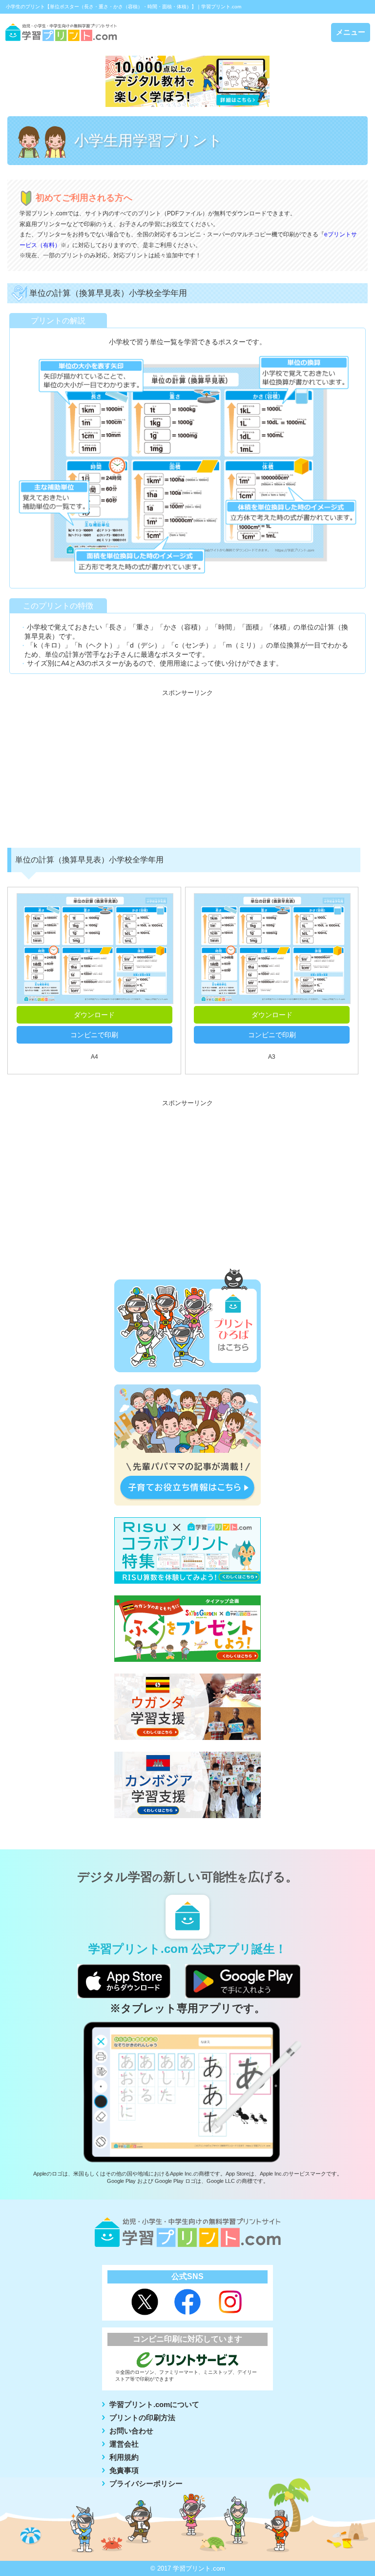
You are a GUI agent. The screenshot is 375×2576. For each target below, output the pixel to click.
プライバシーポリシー (146, 2483)
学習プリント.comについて (154, 2404)
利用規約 (124, 2457)
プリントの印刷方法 (142, 2418)
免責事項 (124, 2470)
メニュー (351, 32)
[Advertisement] (187, 770)
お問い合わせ (131, 2431)
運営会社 (124, 2444)
